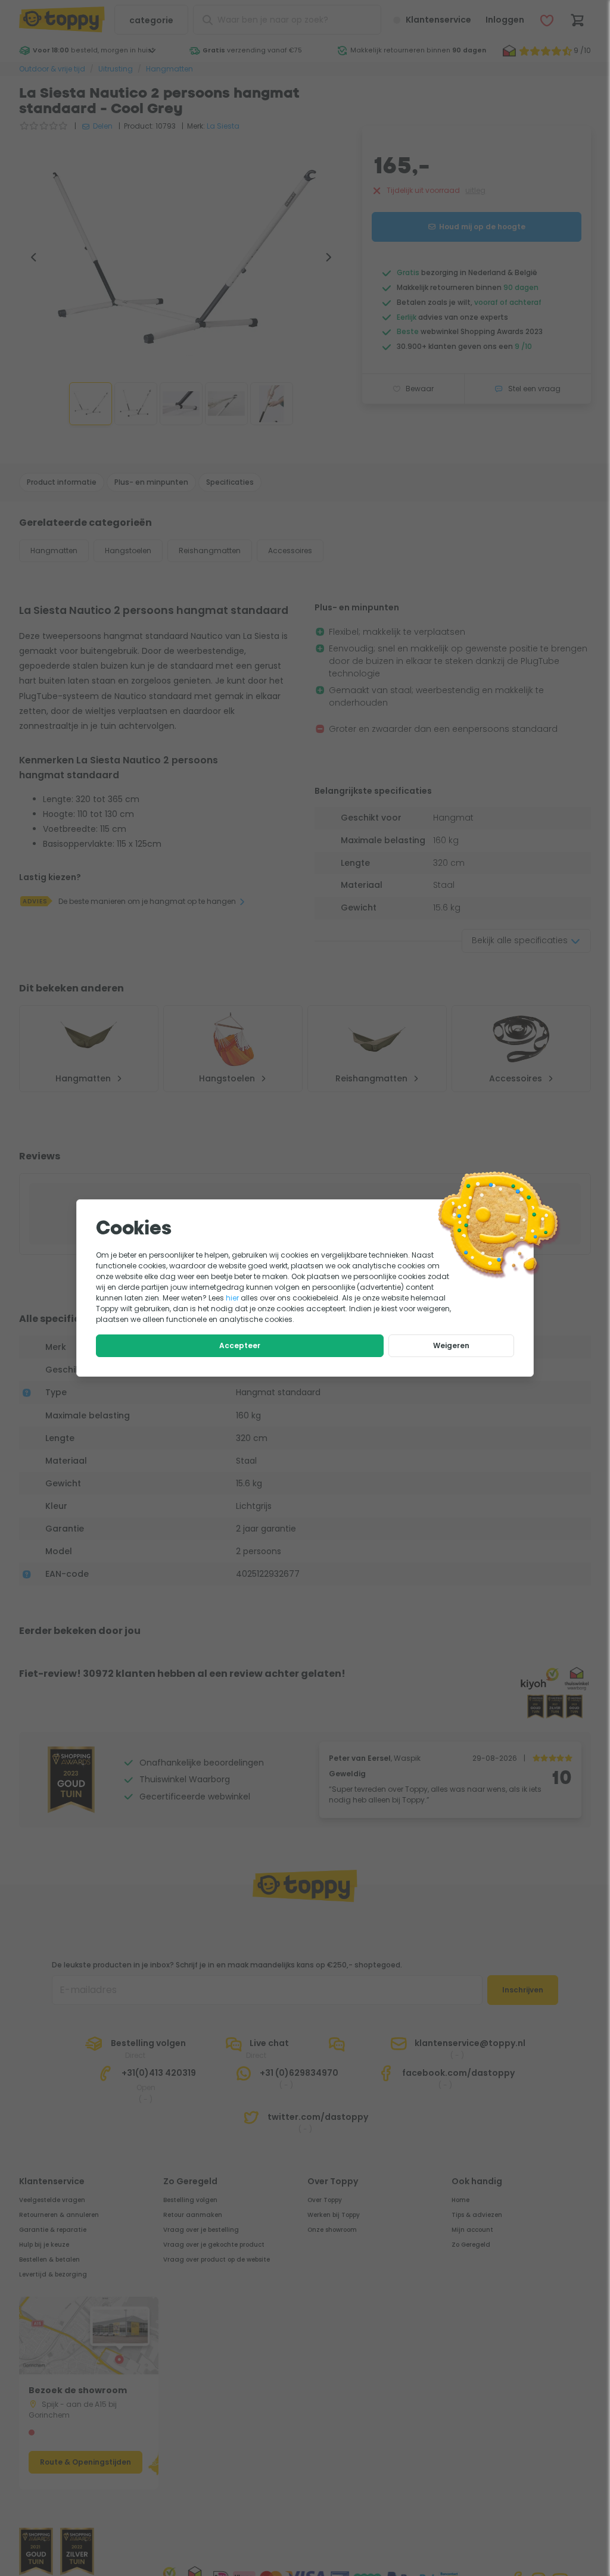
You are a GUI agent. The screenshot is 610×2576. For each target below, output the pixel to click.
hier (232, 1298)
